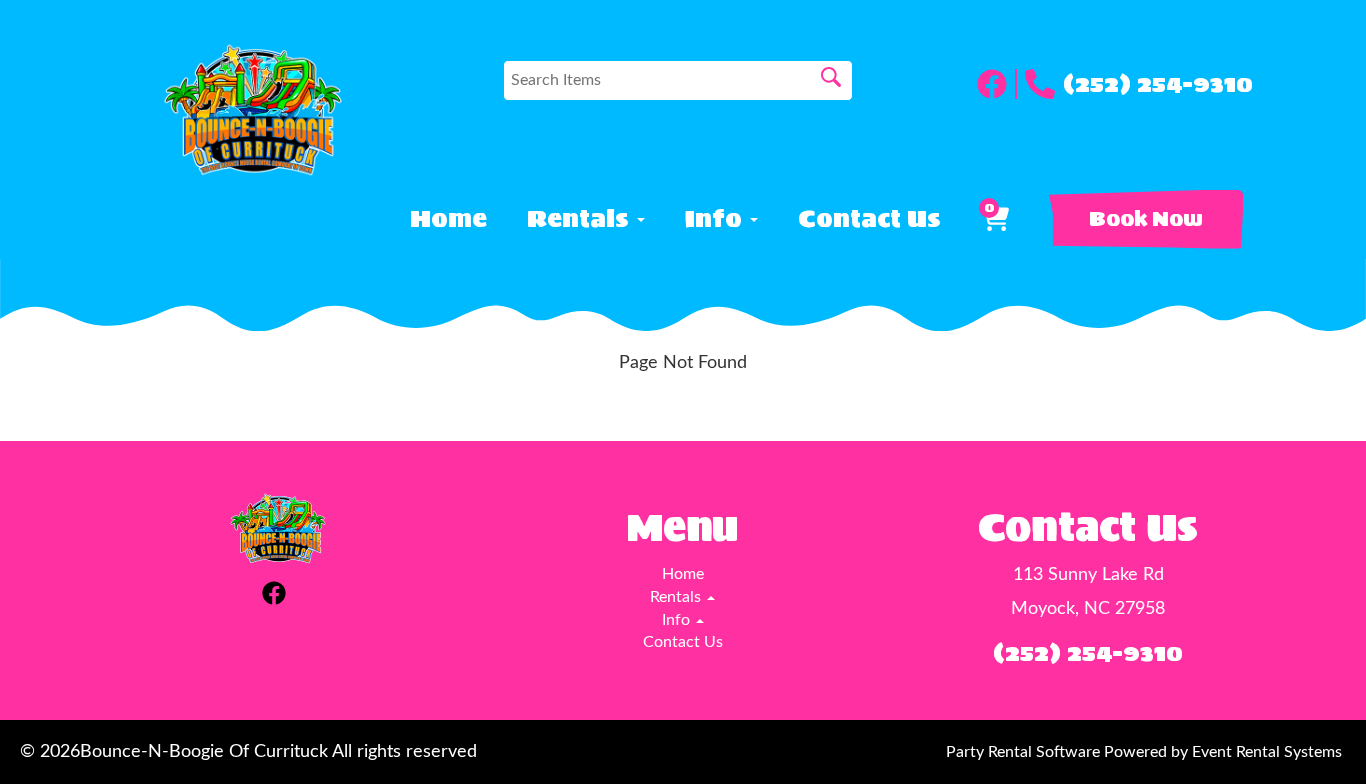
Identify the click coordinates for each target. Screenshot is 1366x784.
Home (448, 219)
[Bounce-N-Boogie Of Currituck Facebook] (997, 84)
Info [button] (716, 219)
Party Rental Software (1023, 752)
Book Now (1146, 219)
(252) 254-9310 (1158, 84)
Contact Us (869, 219)
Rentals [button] (581, 219)
